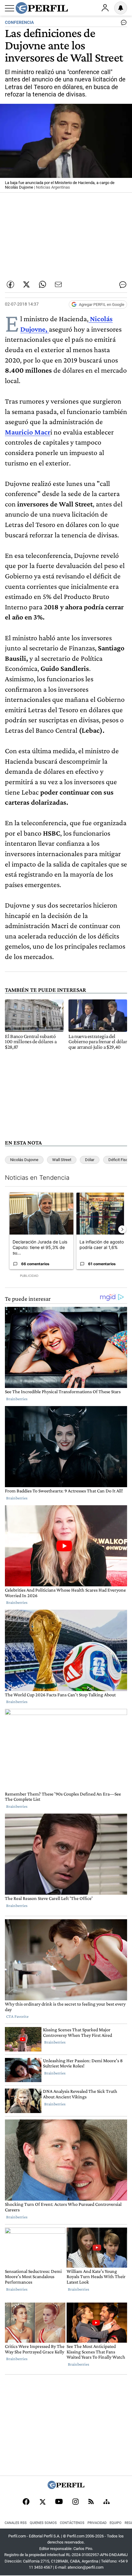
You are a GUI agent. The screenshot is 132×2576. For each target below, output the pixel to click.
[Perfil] (66, 2487)
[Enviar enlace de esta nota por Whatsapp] (42, 284)
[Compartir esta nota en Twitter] (26, 284)
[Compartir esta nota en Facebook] (10, 284)
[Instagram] (76, 2502)
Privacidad (97, 2523)
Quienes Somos (43, 2523)
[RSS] (91, 2502)
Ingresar (105, 8)
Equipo (116, 2523)
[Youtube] (59, 2502)
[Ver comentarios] (122, 24)
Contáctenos (72, 2523)
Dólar (90, 1160)
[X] (42, 2502)
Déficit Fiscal (120, 1160)
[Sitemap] (107, 2502)
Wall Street (62, 1160)
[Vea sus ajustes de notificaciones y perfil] (121, 8)
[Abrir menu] (10, 8)
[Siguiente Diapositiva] (122, 1229)
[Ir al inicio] (42, 8)
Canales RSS (16, 2523)
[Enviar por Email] (58, 284)
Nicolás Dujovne (24, 1160)
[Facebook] (26, 2502)
